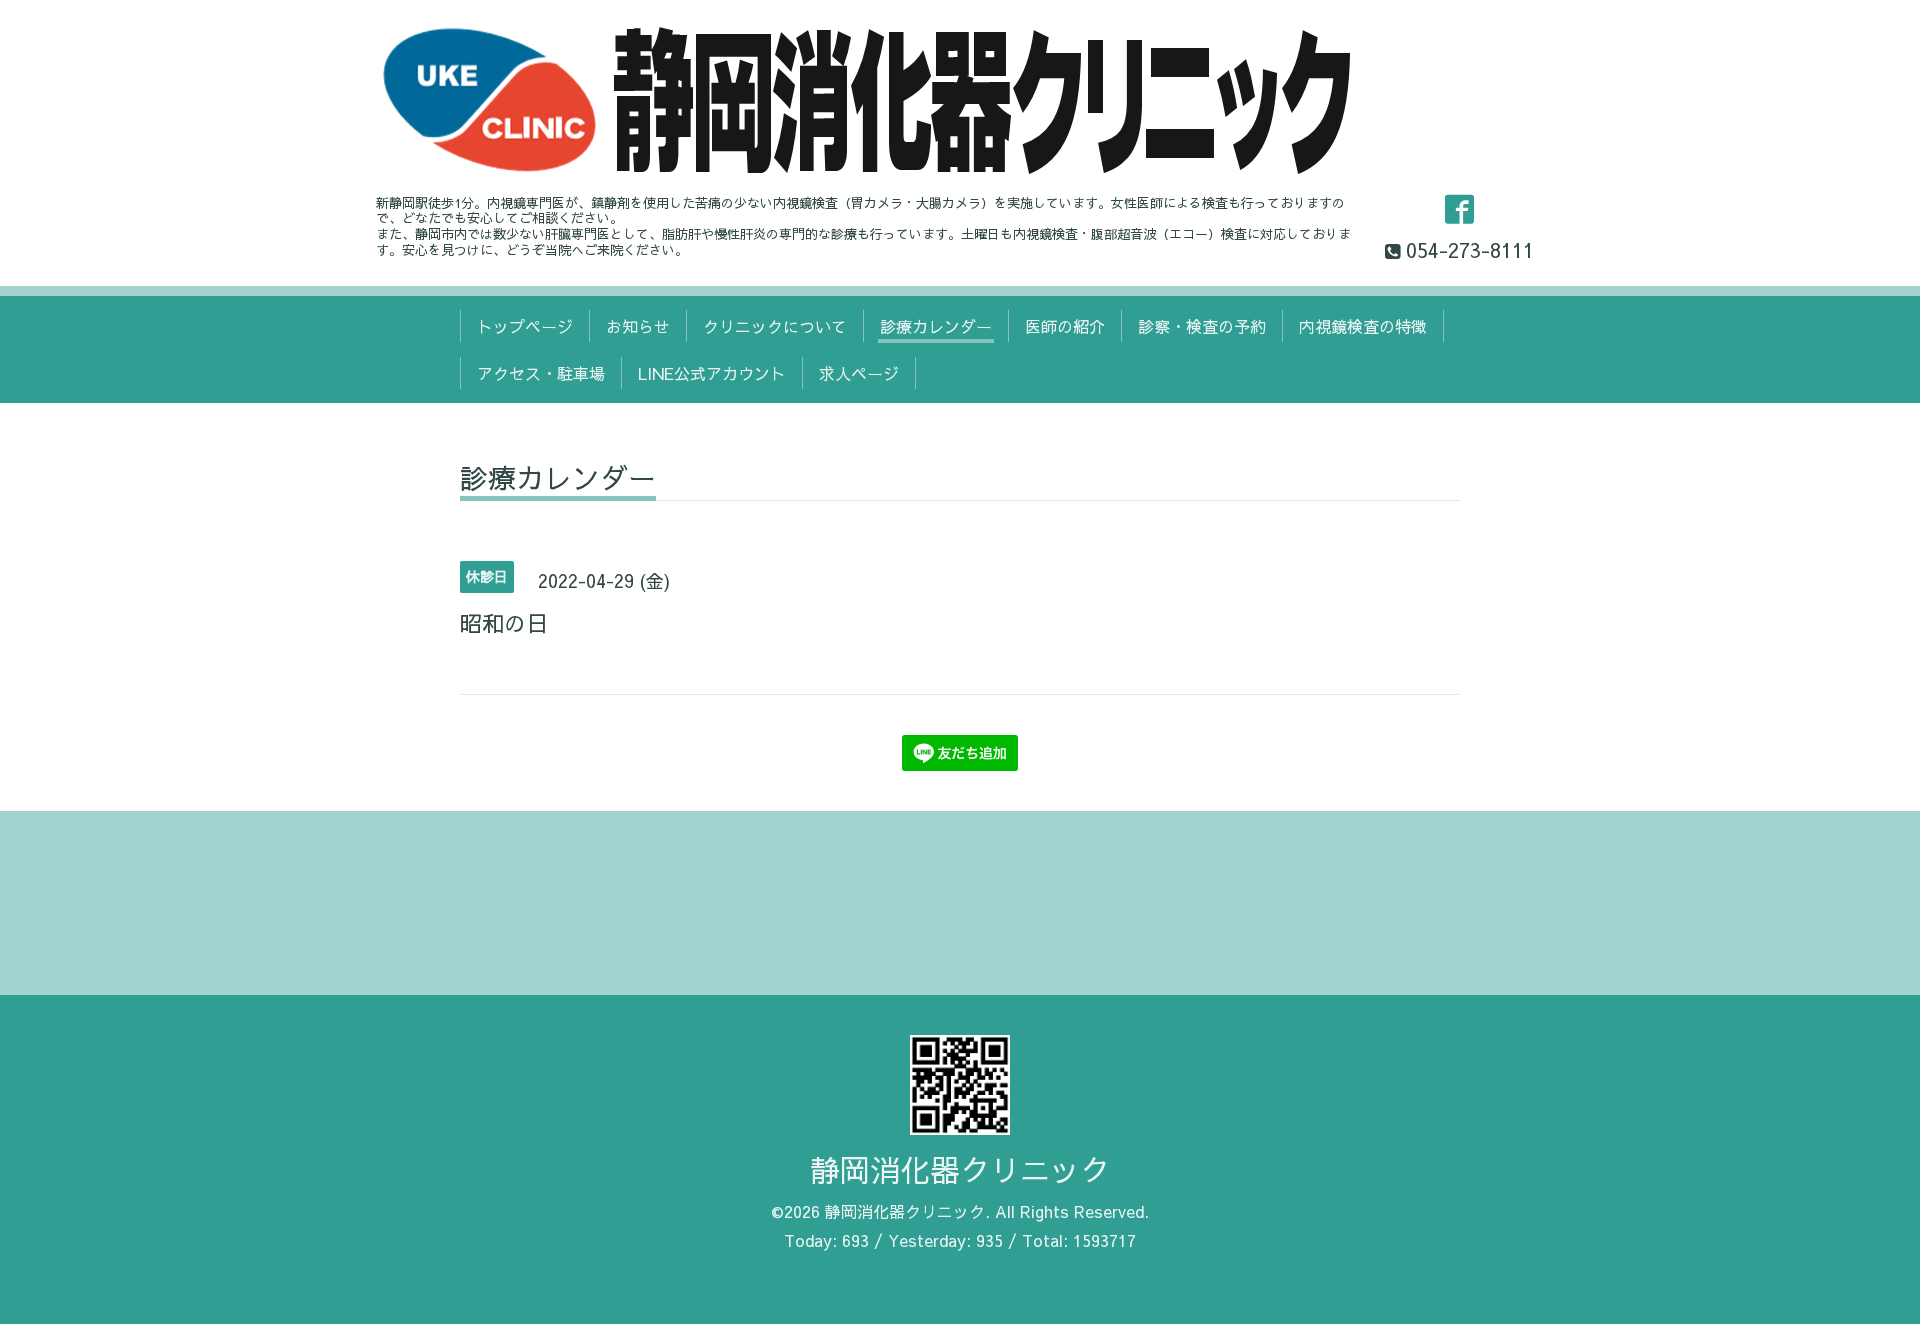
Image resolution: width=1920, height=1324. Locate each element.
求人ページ (859, 373)
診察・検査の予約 (1202, 326)
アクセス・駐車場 (541, 373)
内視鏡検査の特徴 (1363, 326)
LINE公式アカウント (712, 373)
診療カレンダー (936, 326)
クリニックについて (775, 326)
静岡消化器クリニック (960, 1169)
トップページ (525, 326)
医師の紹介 (1065, 326)
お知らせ (638, 326)
